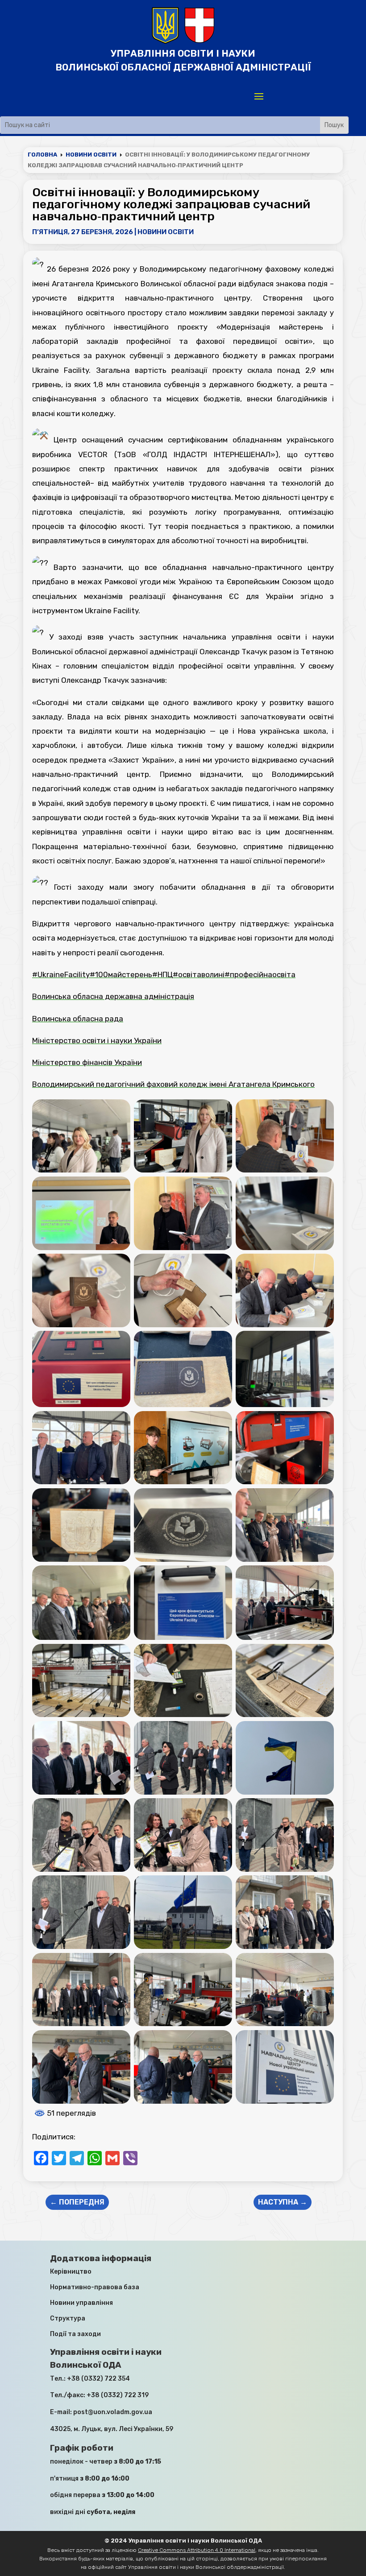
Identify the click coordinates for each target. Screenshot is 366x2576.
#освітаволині (199, 974)
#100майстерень (121, 974)
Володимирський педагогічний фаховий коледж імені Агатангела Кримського (173, 1084)
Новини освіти (166, 232)
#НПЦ (162, 974)
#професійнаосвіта (260, 974)
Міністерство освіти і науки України (97, 1040)
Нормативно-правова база (95, 2287)
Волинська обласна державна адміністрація (113, 996)
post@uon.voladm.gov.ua (113, 2412)
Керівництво (71, 2272)
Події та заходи (75, 2334)
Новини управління (81, 2303)
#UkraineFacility (61, 974)
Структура (68, 2318)
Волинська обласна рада (78, 1019)
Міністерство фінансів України (87, 1062)
